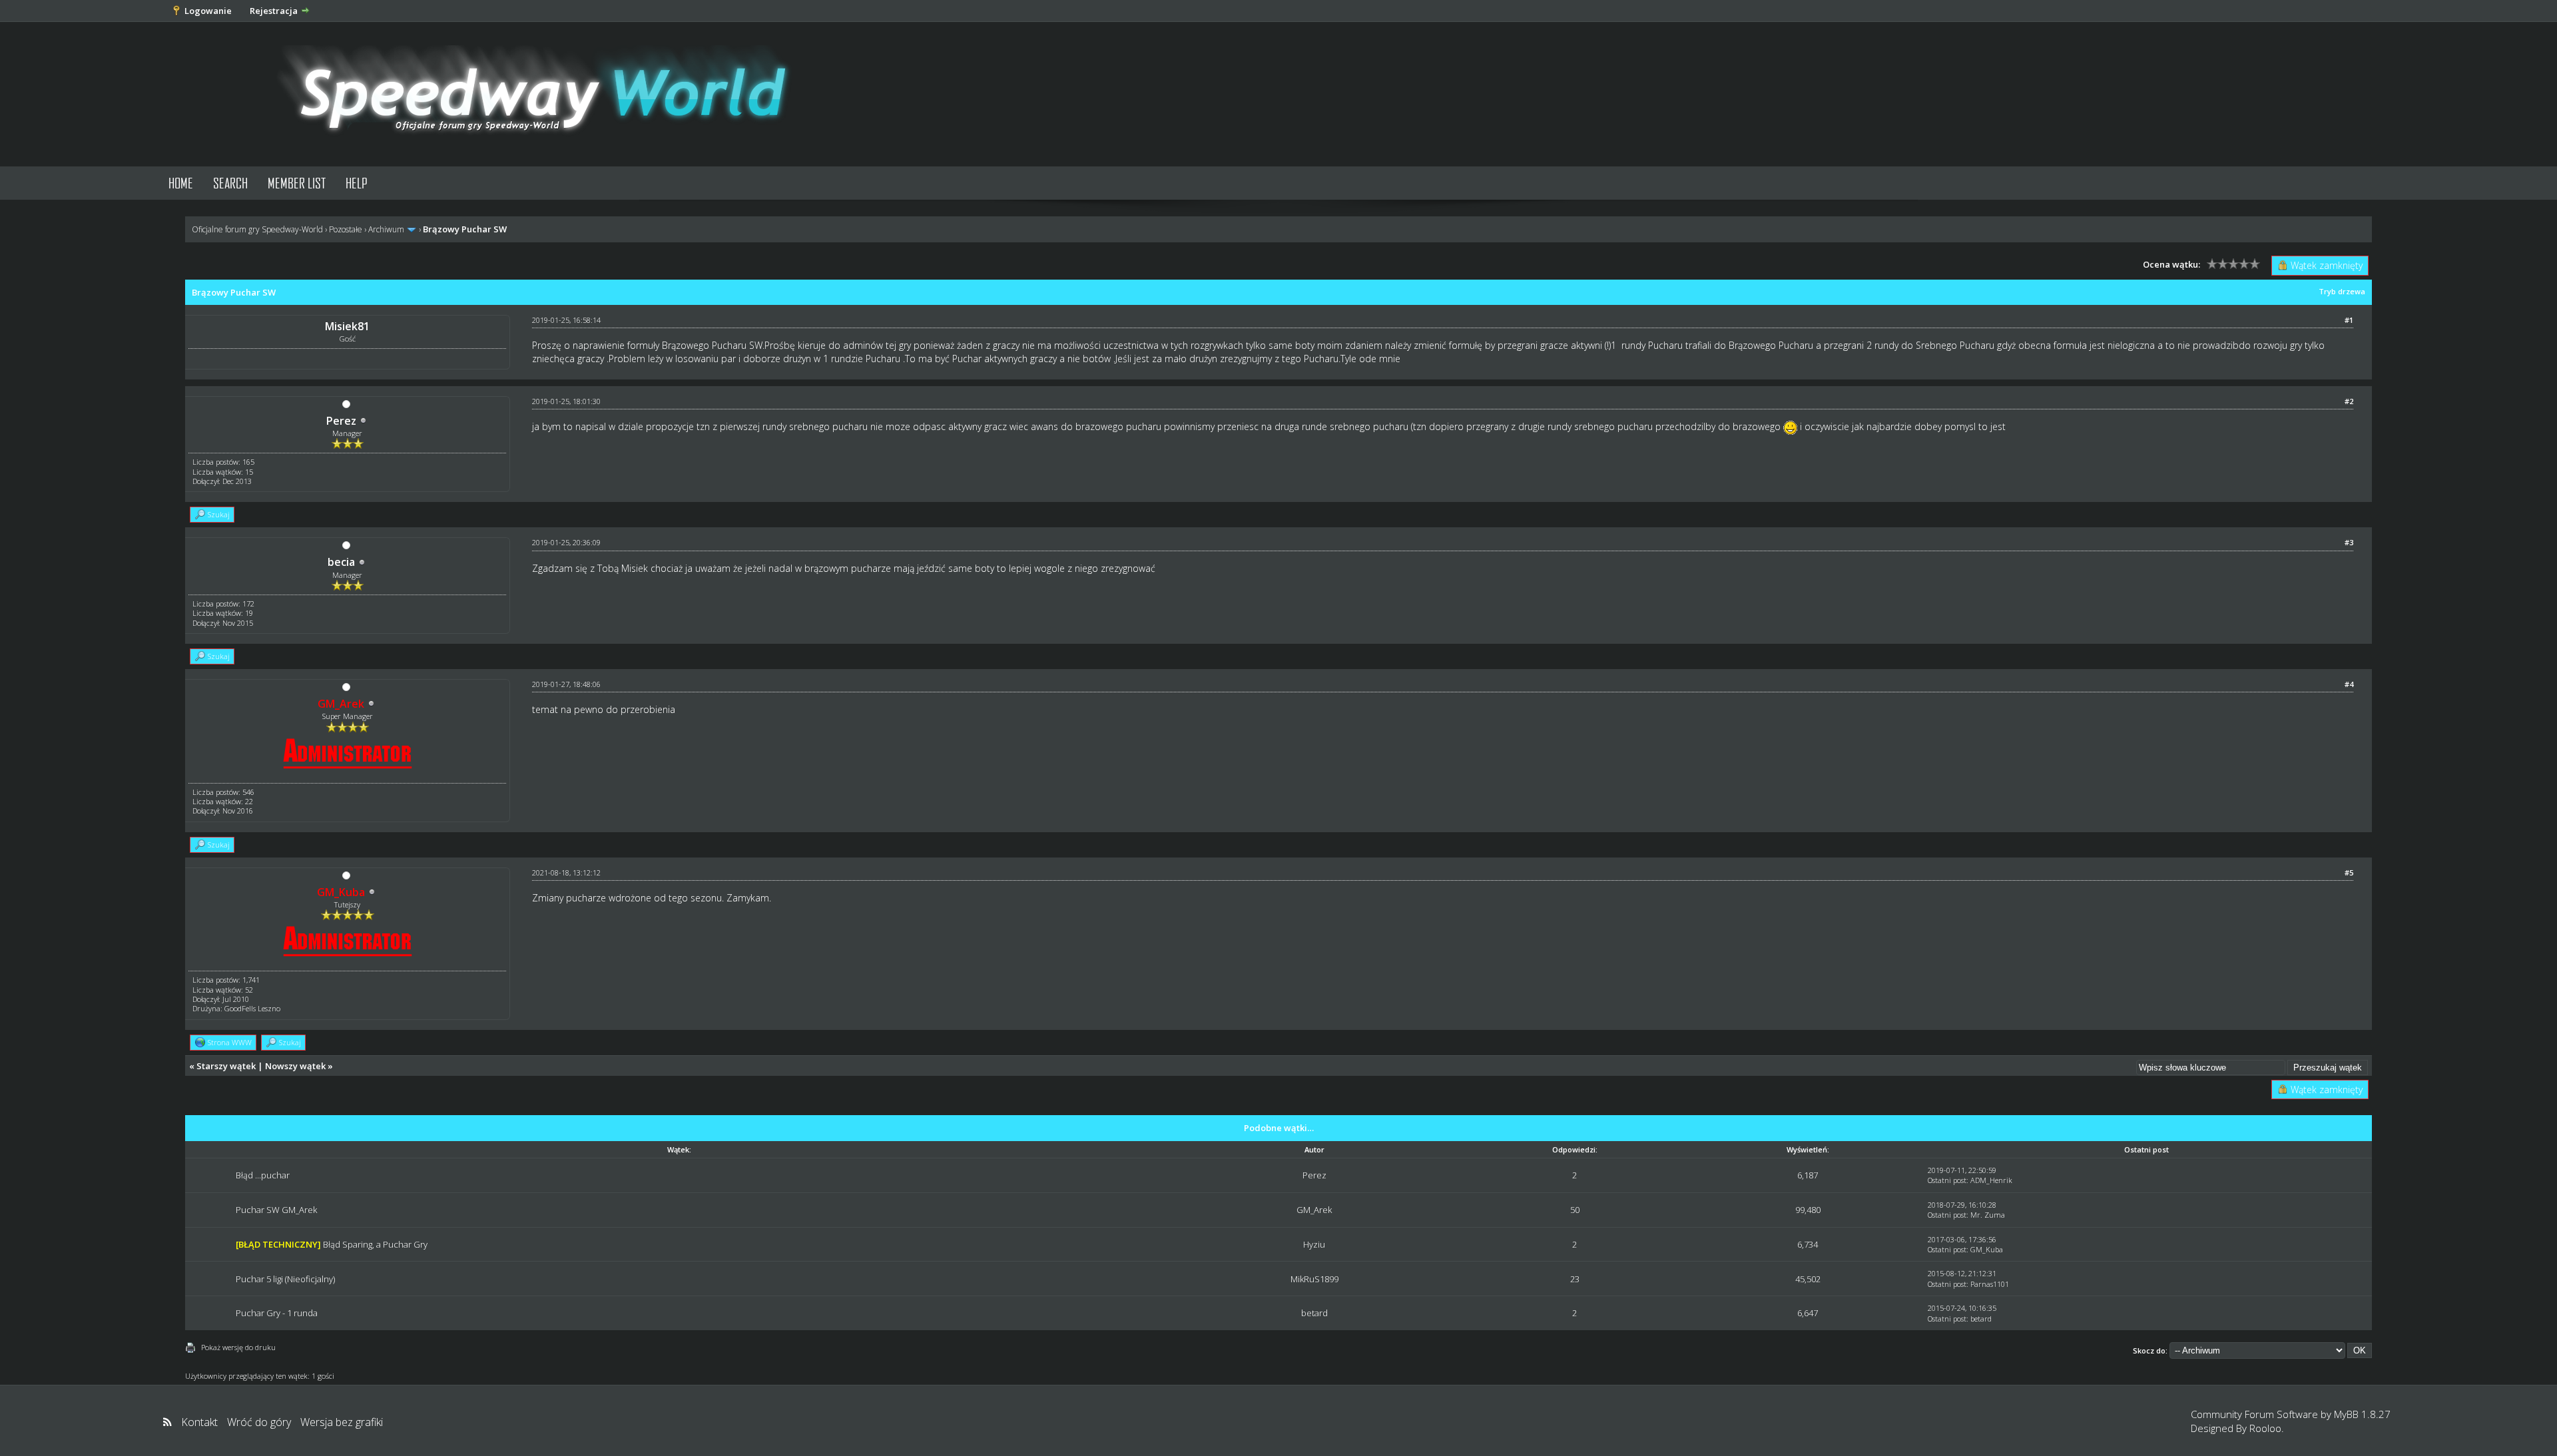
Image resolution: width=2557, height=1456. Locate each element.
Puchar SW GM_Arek (276, 1210)
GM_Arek (1314, 1210)
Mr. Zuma (1988, 1215)
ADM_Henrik (1991, 1180)
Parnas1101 (1990, 1284)
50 (1575, 1210)
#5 (2349, 872)
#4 (2349, 684)
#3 (2349, 542)
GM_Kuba (1987, 1249)
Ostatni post (1947, 1180)
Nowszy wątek (295, 1066)
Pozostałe (346, 229)
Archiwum (386, 229)
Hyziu (1314, 1244)
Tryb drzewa (2342, 291)
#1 (2349, 320)
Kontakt (199, 1422)
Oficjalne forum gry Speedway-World (257, 229)
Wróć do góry (259, 1422)
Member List (297, 183)
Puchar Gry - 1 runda (277, 1313)
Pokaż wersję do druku (238, 1347)
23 (1575, 1279)
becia (341, 562)
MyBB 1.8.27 (2362, 1414)
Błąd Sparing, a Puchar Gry (375, 1244)
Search (230, 183)
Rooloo (2265, 1428)
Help (357, 183)
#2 (2349, 401)
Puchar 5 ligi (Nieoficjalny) (285, 1279)
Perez (341, 421)
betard (1314, 1313)
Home (181, 183)
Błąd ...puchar (263, 1175)
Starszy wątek (226, 1066)
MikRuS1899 (1314, 1279)
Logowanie (208, 11)
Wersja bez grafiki (342, 1422)
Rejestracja (274, 11)
